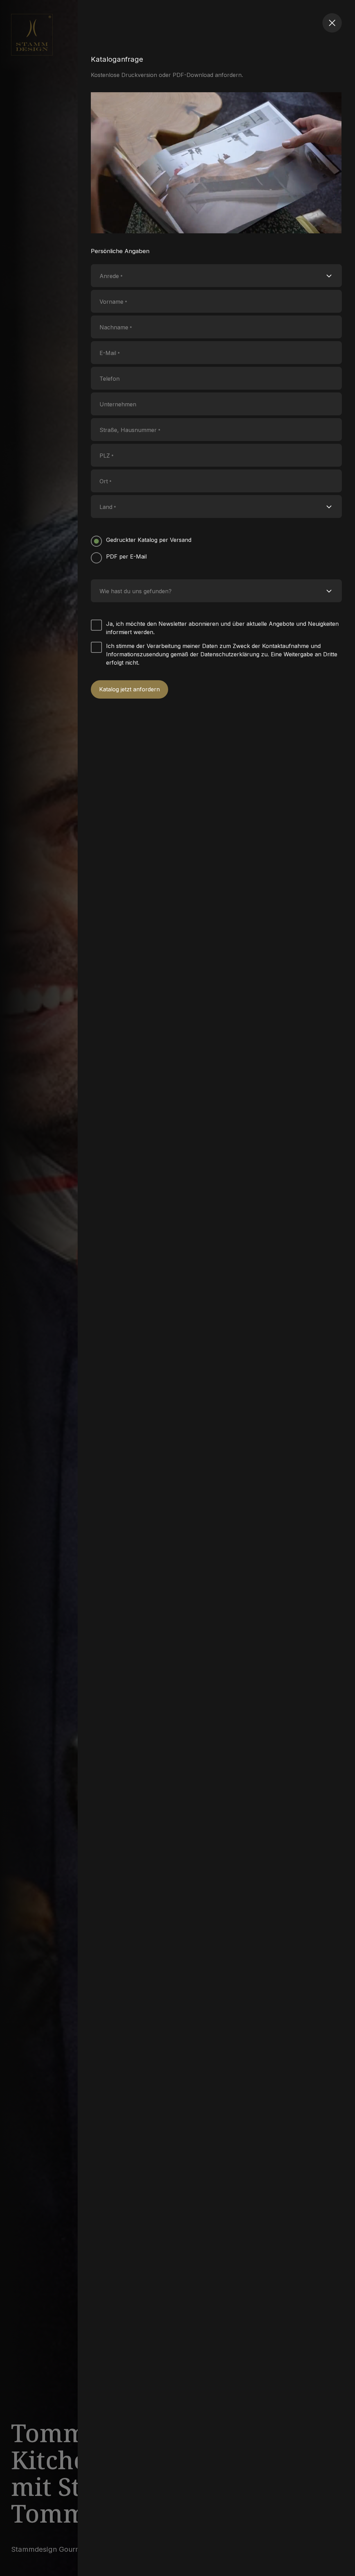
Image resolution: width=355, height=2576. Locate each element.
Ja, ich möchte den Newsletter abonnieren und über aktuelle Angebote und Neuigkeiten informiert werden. (222, 628)
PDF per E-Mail (126, 556)
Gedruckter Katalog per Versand (149, 540)
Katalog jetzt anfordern (129, 689)
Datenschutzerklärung (230, 654)
